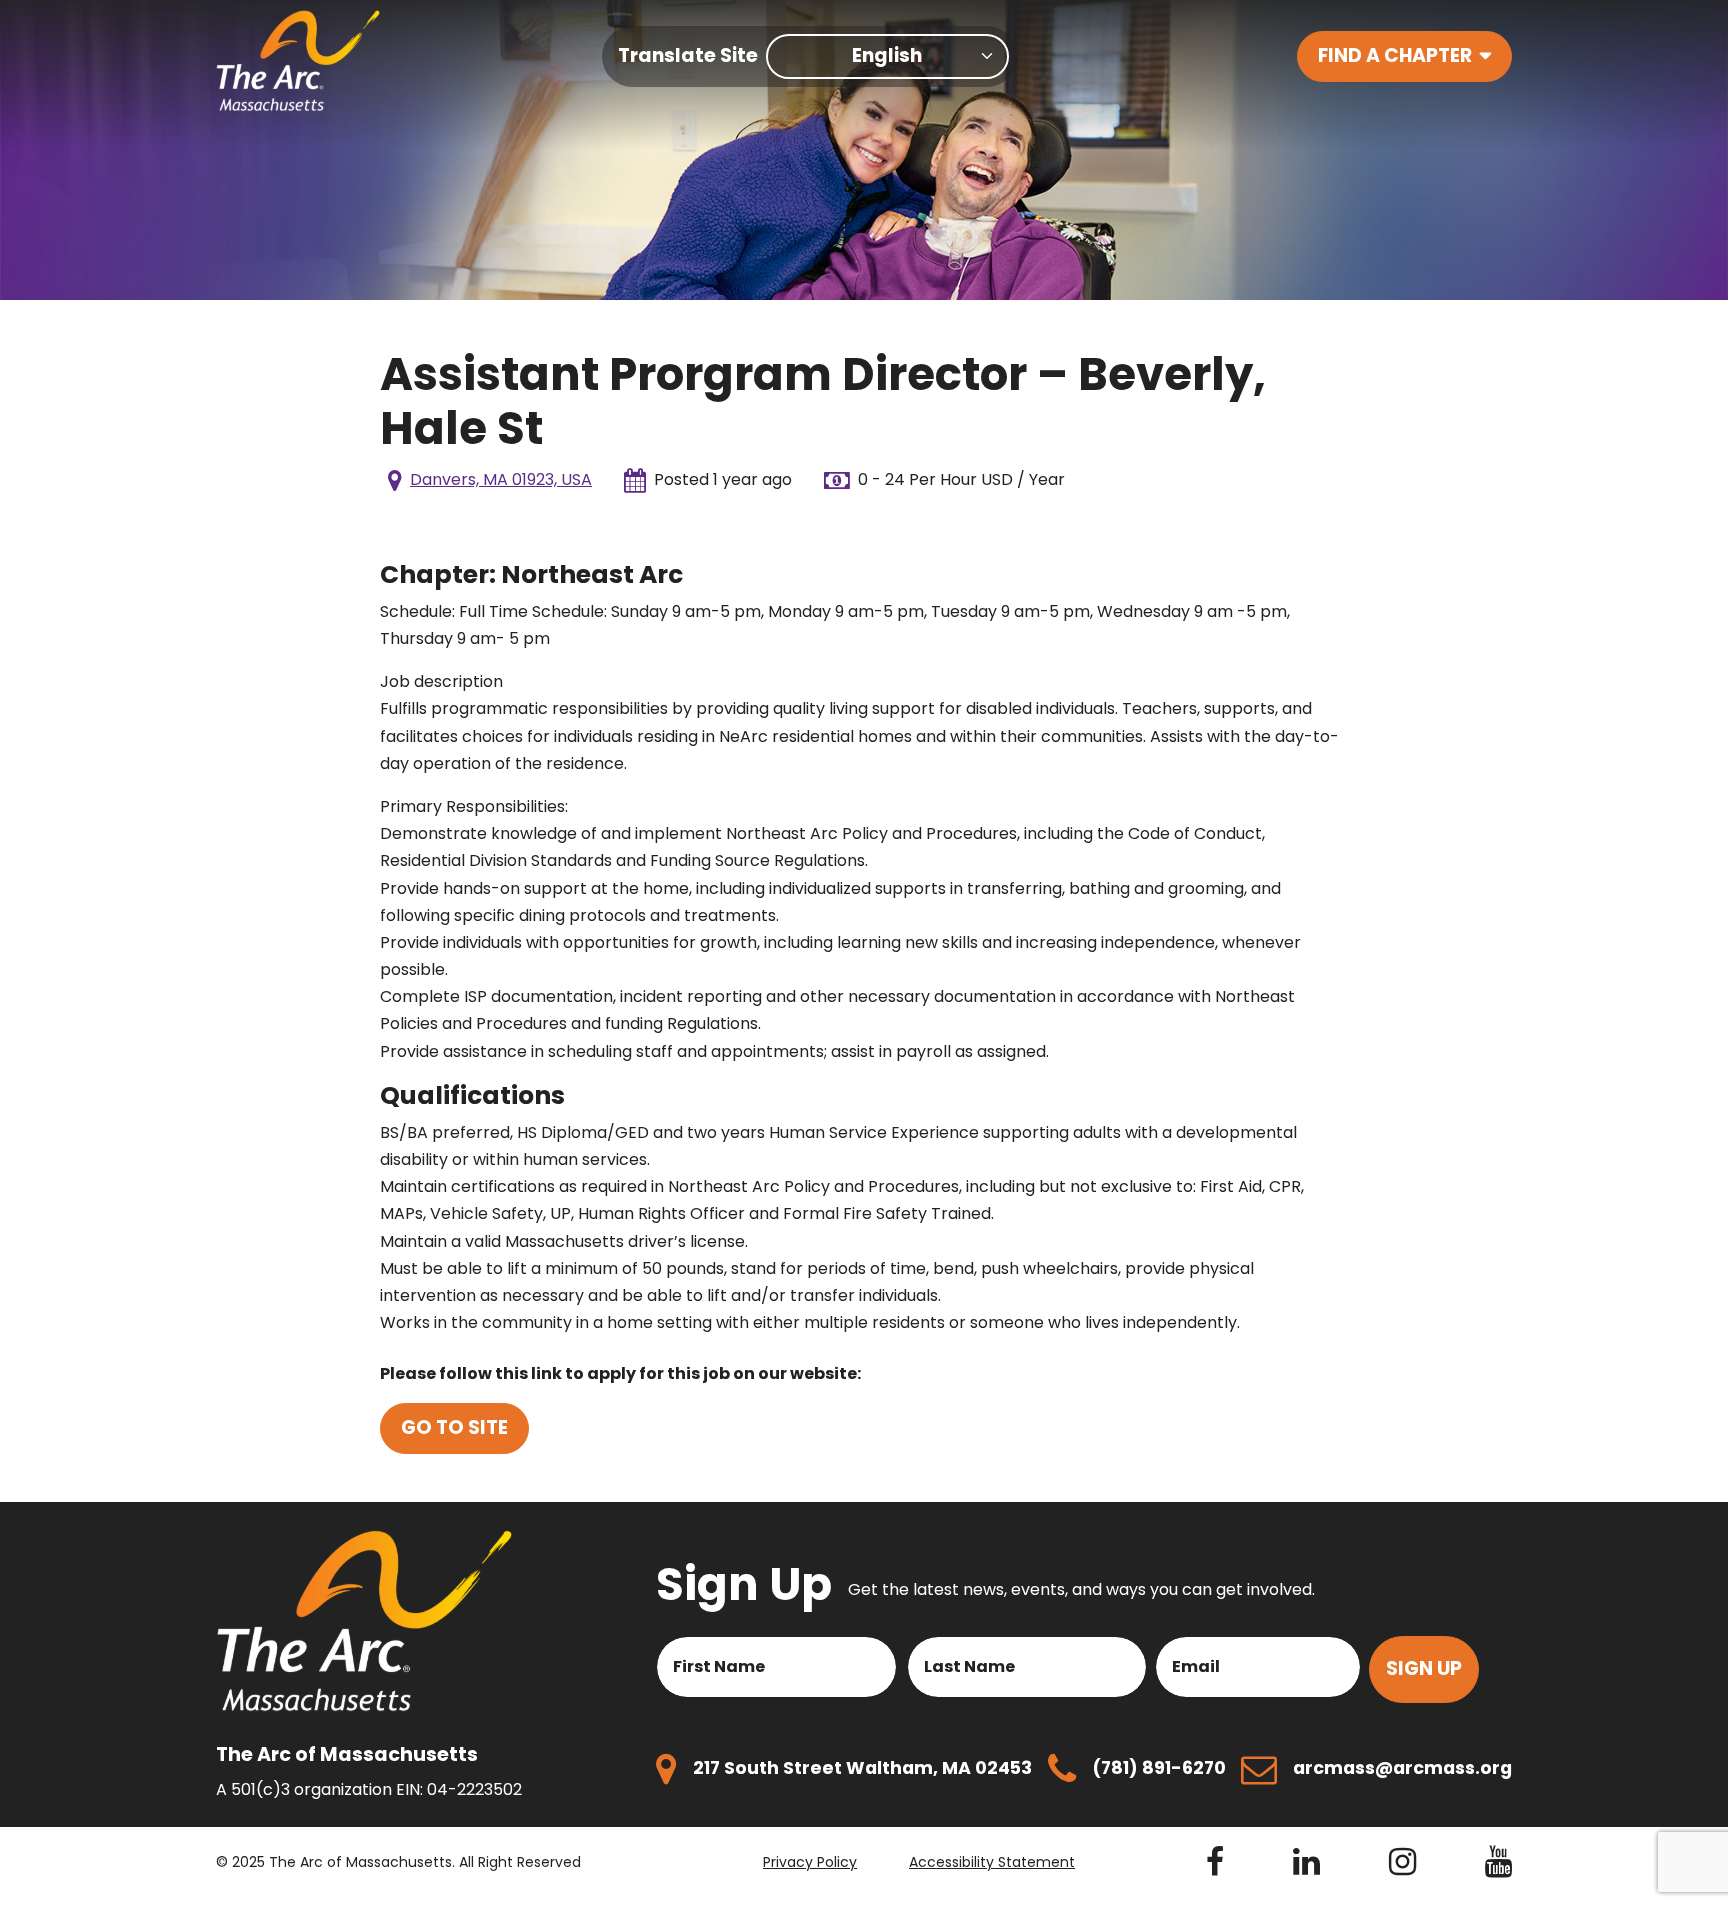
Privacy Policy (810, 1862)
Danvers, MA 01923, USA (501, 479)
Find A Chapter (1395, 55)
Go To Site (454, 1427)
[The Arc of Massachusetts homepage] (299, 60)
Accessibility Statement (992, 1862)
